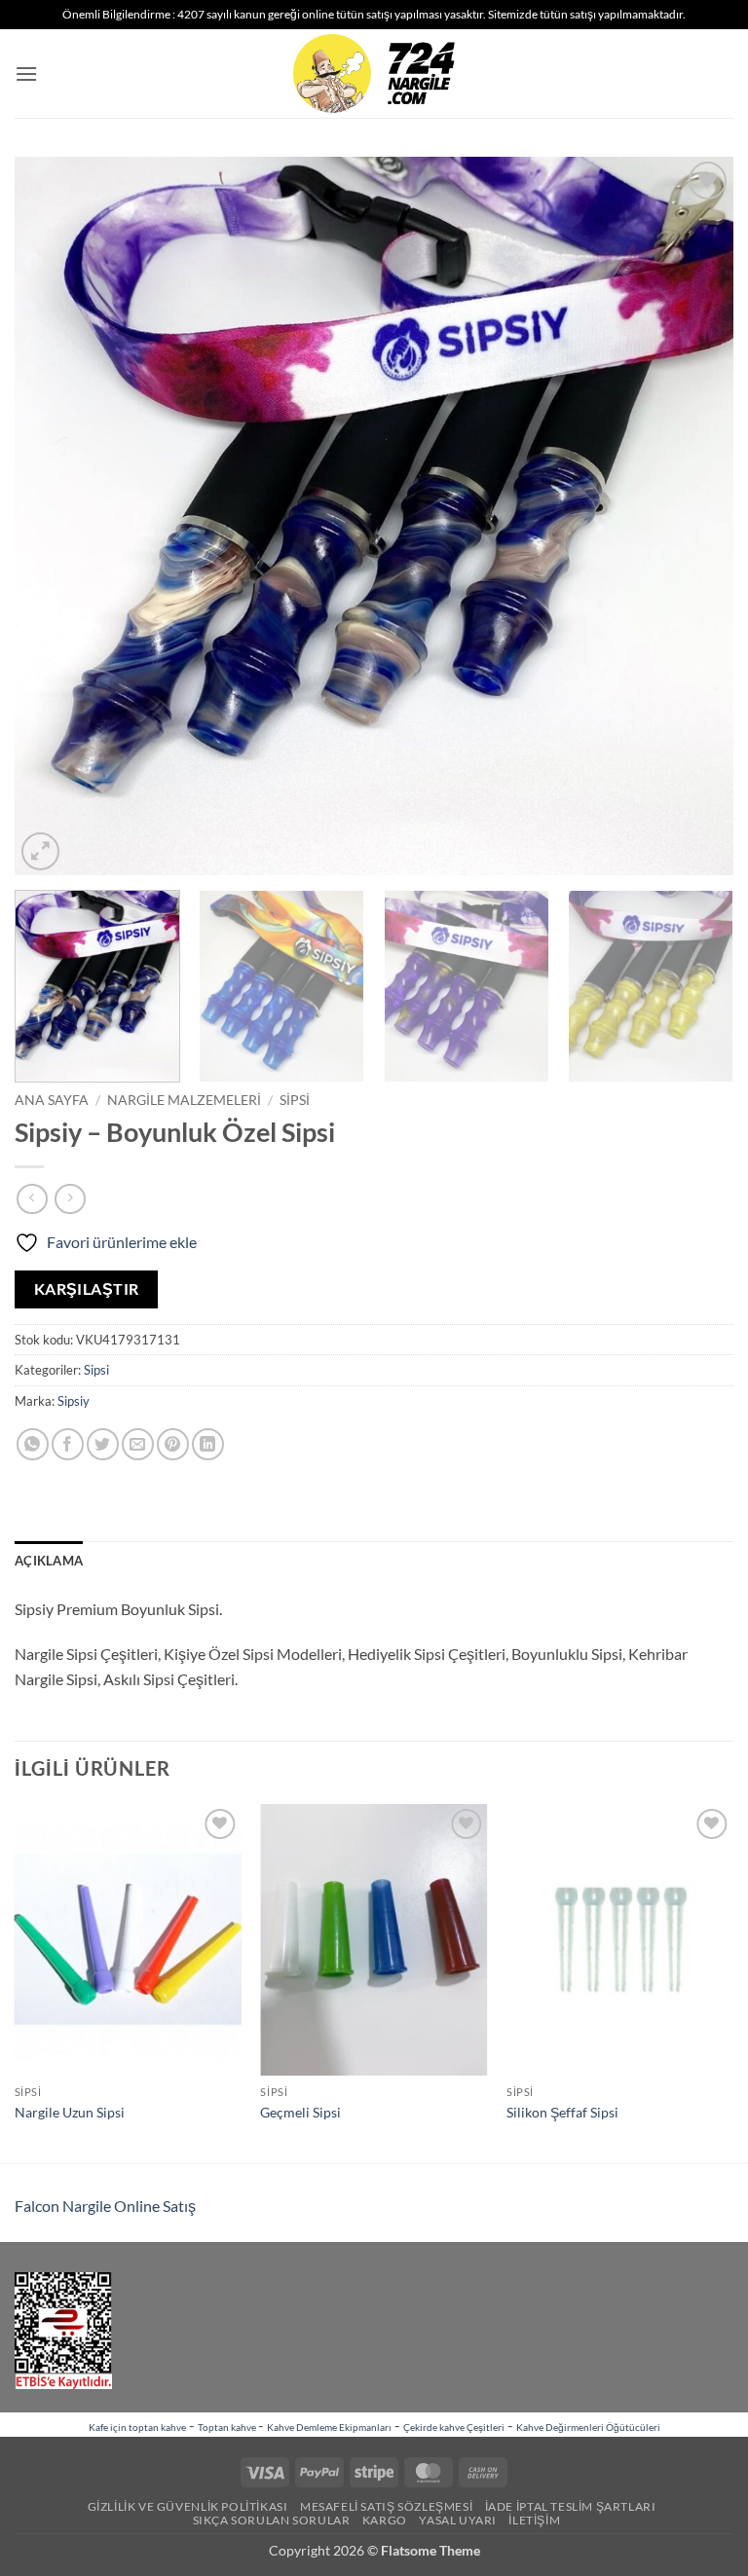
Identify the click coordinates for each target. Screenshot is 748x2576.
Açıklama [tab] (49, 1561)
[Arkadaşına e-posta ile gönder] (138, 1444)
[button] (26, 74)
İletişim (534, 2520)
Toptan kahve (228, 2427)
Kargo (385, 2520)
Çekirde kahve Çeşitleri (454, 2427)
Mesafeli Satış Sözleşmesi (386, 2506)
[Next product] (32, 1199)
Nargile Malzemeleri (184, 1100)
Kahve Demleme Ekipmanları (329, 2427)
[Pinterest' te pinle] (173, 1444)
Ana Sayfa (52, 1100)
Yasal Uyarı (458, 2520)
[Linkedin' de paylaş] (208, 1444)
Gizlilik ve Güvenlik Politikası (188, 2506)
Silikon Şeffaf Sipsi (562, 2112)
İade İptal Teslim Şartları (571, 2506)
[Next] (694, 516)
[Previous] (54, 516)
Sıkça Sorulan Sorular (272, 2520)
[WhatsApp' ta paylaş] (33, 1444)
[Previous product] (70, 1199)
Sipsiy (74, 1401)
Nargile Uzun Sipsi (70, 2112)
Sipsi (295, 1100)
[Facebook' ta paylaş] (68, 1444)
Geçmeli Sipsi (300, 2112)
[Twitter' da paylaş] (103, 1444)
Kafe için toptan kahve (137, 2427)
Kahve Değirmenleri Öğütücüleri (588, 2427)
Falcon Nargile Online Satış (105, 2206)
